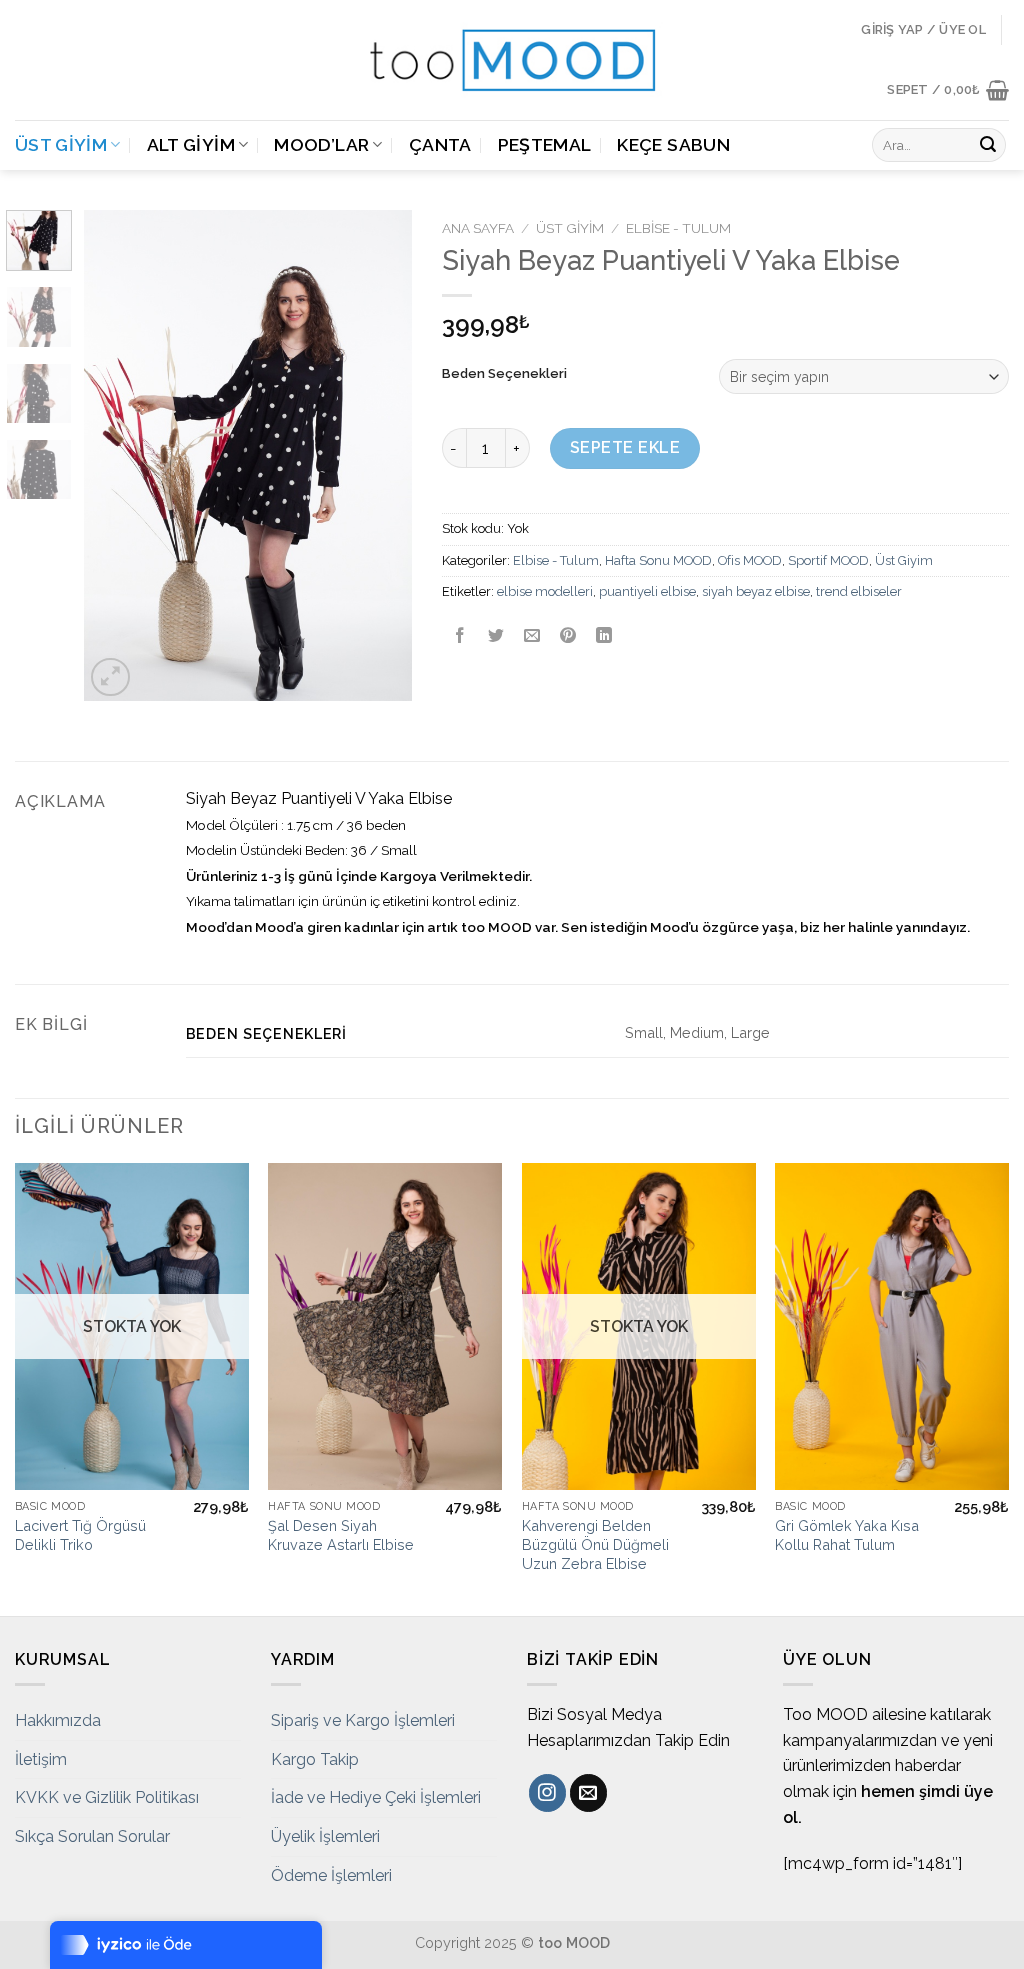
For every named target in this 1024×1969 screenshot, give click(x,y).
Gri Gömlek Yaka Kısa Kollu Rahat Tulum (847, 1535)
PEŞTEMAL (545, 144)
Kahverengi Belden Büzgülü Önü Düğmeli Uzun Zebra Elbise (595, 1544)
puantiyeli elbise (647, 591)
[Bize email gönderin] (588, 1793)
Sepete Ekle (625, 447)
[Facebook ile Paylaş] (459, 637)
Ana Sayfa (478, 228)
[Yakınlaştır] (110, 677)
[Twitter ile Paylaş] (495, 637)
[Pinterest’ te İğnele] (568, 637)
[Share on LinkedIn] (604, 637)
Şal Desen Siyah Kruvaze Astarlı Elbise (341, 1535)
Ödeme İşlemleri (331, 1875)
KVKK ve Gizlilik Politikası (107, 1797)
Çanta (440, 144)
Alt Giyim (191, 144)
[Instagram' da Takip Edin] (547, 1793)
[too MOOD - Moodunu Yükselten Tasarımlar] (512, 60)
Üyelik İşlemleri (325, 1836)
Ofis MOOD (750, 560)
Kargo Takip (315, 1759)
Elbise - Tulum (678, 228)
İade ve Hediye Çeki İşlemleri (376, 1797)
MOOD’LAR (321, 144)
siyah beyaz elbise (756, 591)
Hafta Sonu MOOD (658, 560)
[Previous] (116, 456)
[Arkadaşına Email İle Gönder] (531, 637)
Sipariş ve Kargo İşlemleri (363, 1720)
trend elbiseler (859, 591)
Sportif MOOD (828, 560)
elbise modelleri (545, 591)
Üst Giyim (61, 144)
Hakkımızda (58, 1720)
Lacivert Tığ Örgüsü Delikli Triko (80, 1535)
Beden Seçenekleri (504, 374)
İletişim (41, 1759)
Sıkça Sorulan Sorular (92, 1836)
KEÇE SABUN (673, 144)
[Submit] (988, 145)
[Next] (380, 456)
